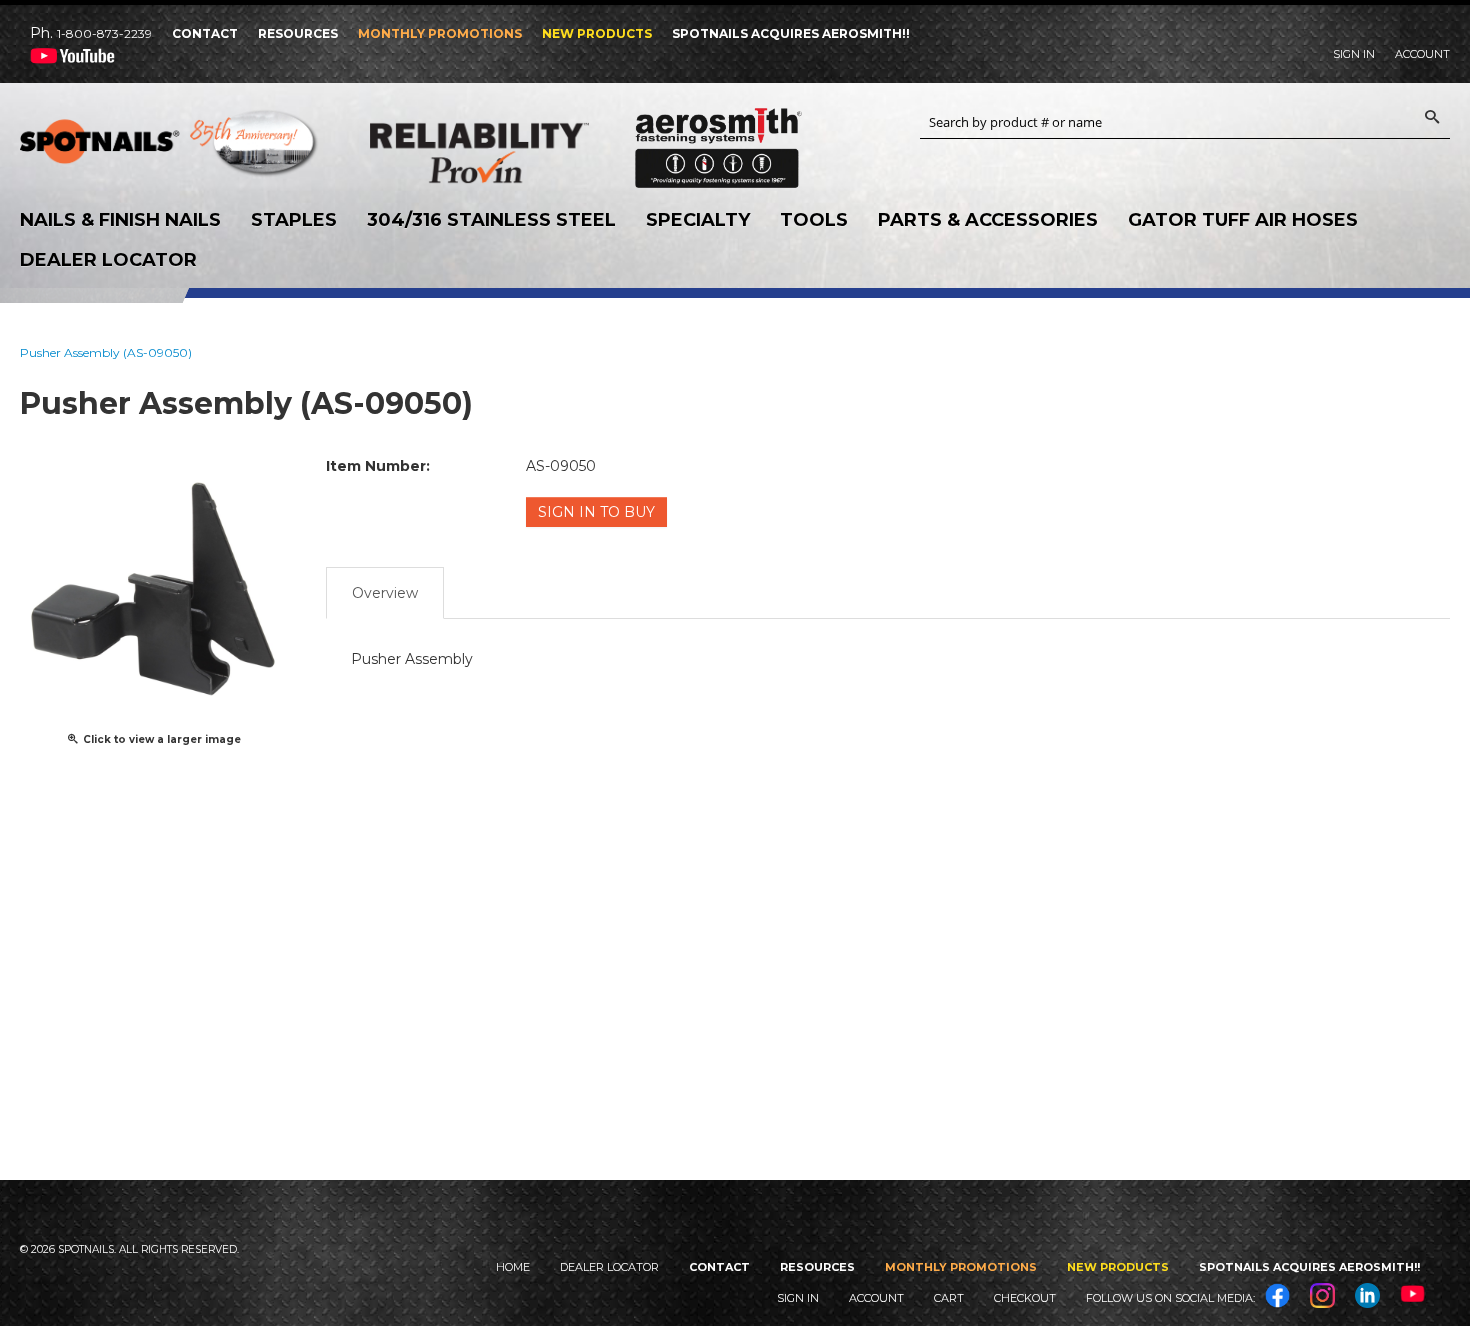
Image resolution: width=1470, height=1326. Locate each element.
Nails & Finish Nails (120, 220)
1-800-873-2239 (104, 33)
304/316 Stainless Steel (491, 220)
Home (513, 1267)
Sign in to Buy (596, 512)
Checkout (1025, 1298)
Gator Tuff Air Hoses (1243, 220)
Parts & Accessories (988, 220)
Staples (294, 220)
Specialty (698, 220)
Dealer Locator (108, 260)
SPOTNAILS (170, 148)
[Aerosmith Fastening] (718, 140)
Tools (814, 220)
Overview (385, 593)
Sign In (1354, 54)
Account (1422, 54)
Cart (949, 1298)
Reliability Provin (520, 152)
